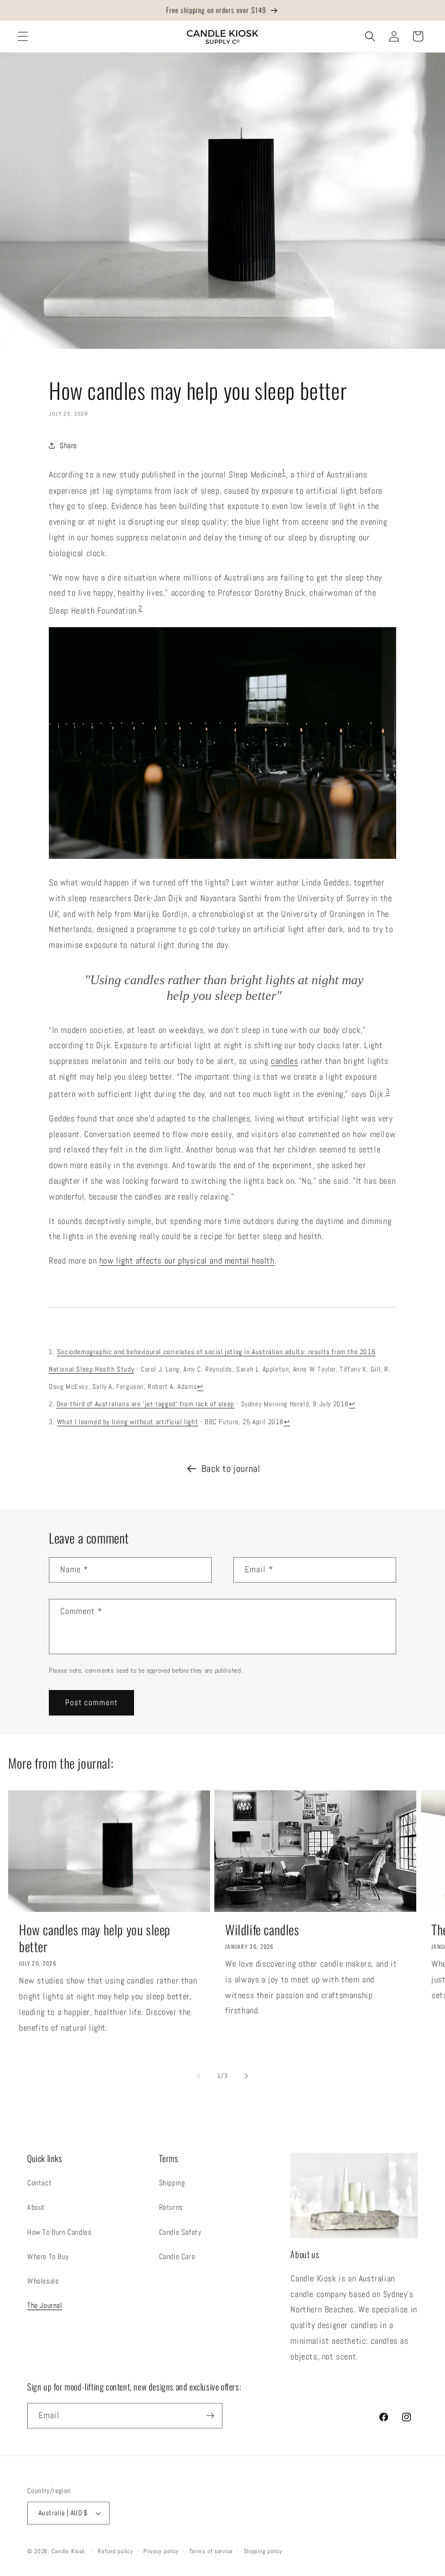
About (36, 2207)
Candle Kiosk (68, 2551)
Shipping (172, 2183)
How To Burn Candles (59, 2232)
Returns (171, 2207)
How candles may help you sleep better (95, 1938)
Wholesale (43, 2281)
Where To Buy (48, 2256)
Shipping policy (263, 2551)
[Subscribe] (210, 2416)
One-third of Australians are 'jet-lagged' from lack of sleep (145, 1404)
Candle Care (177, 2256)
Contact (39, 2183)
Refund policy (115, 2551)
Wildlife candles (262, 1930)
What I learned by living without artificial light (128, 1422)
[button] (23, 36)
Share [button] (68, 445)
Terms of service (211, 2551)
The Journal (45, 2305)
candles (284, 1061)
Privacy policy (161, 2551)
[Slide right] (246, 2076)
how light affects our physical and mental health (187, 1261)
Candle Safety (180, 2232)
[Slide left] (199, 2076)
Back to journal (231, 1468)
